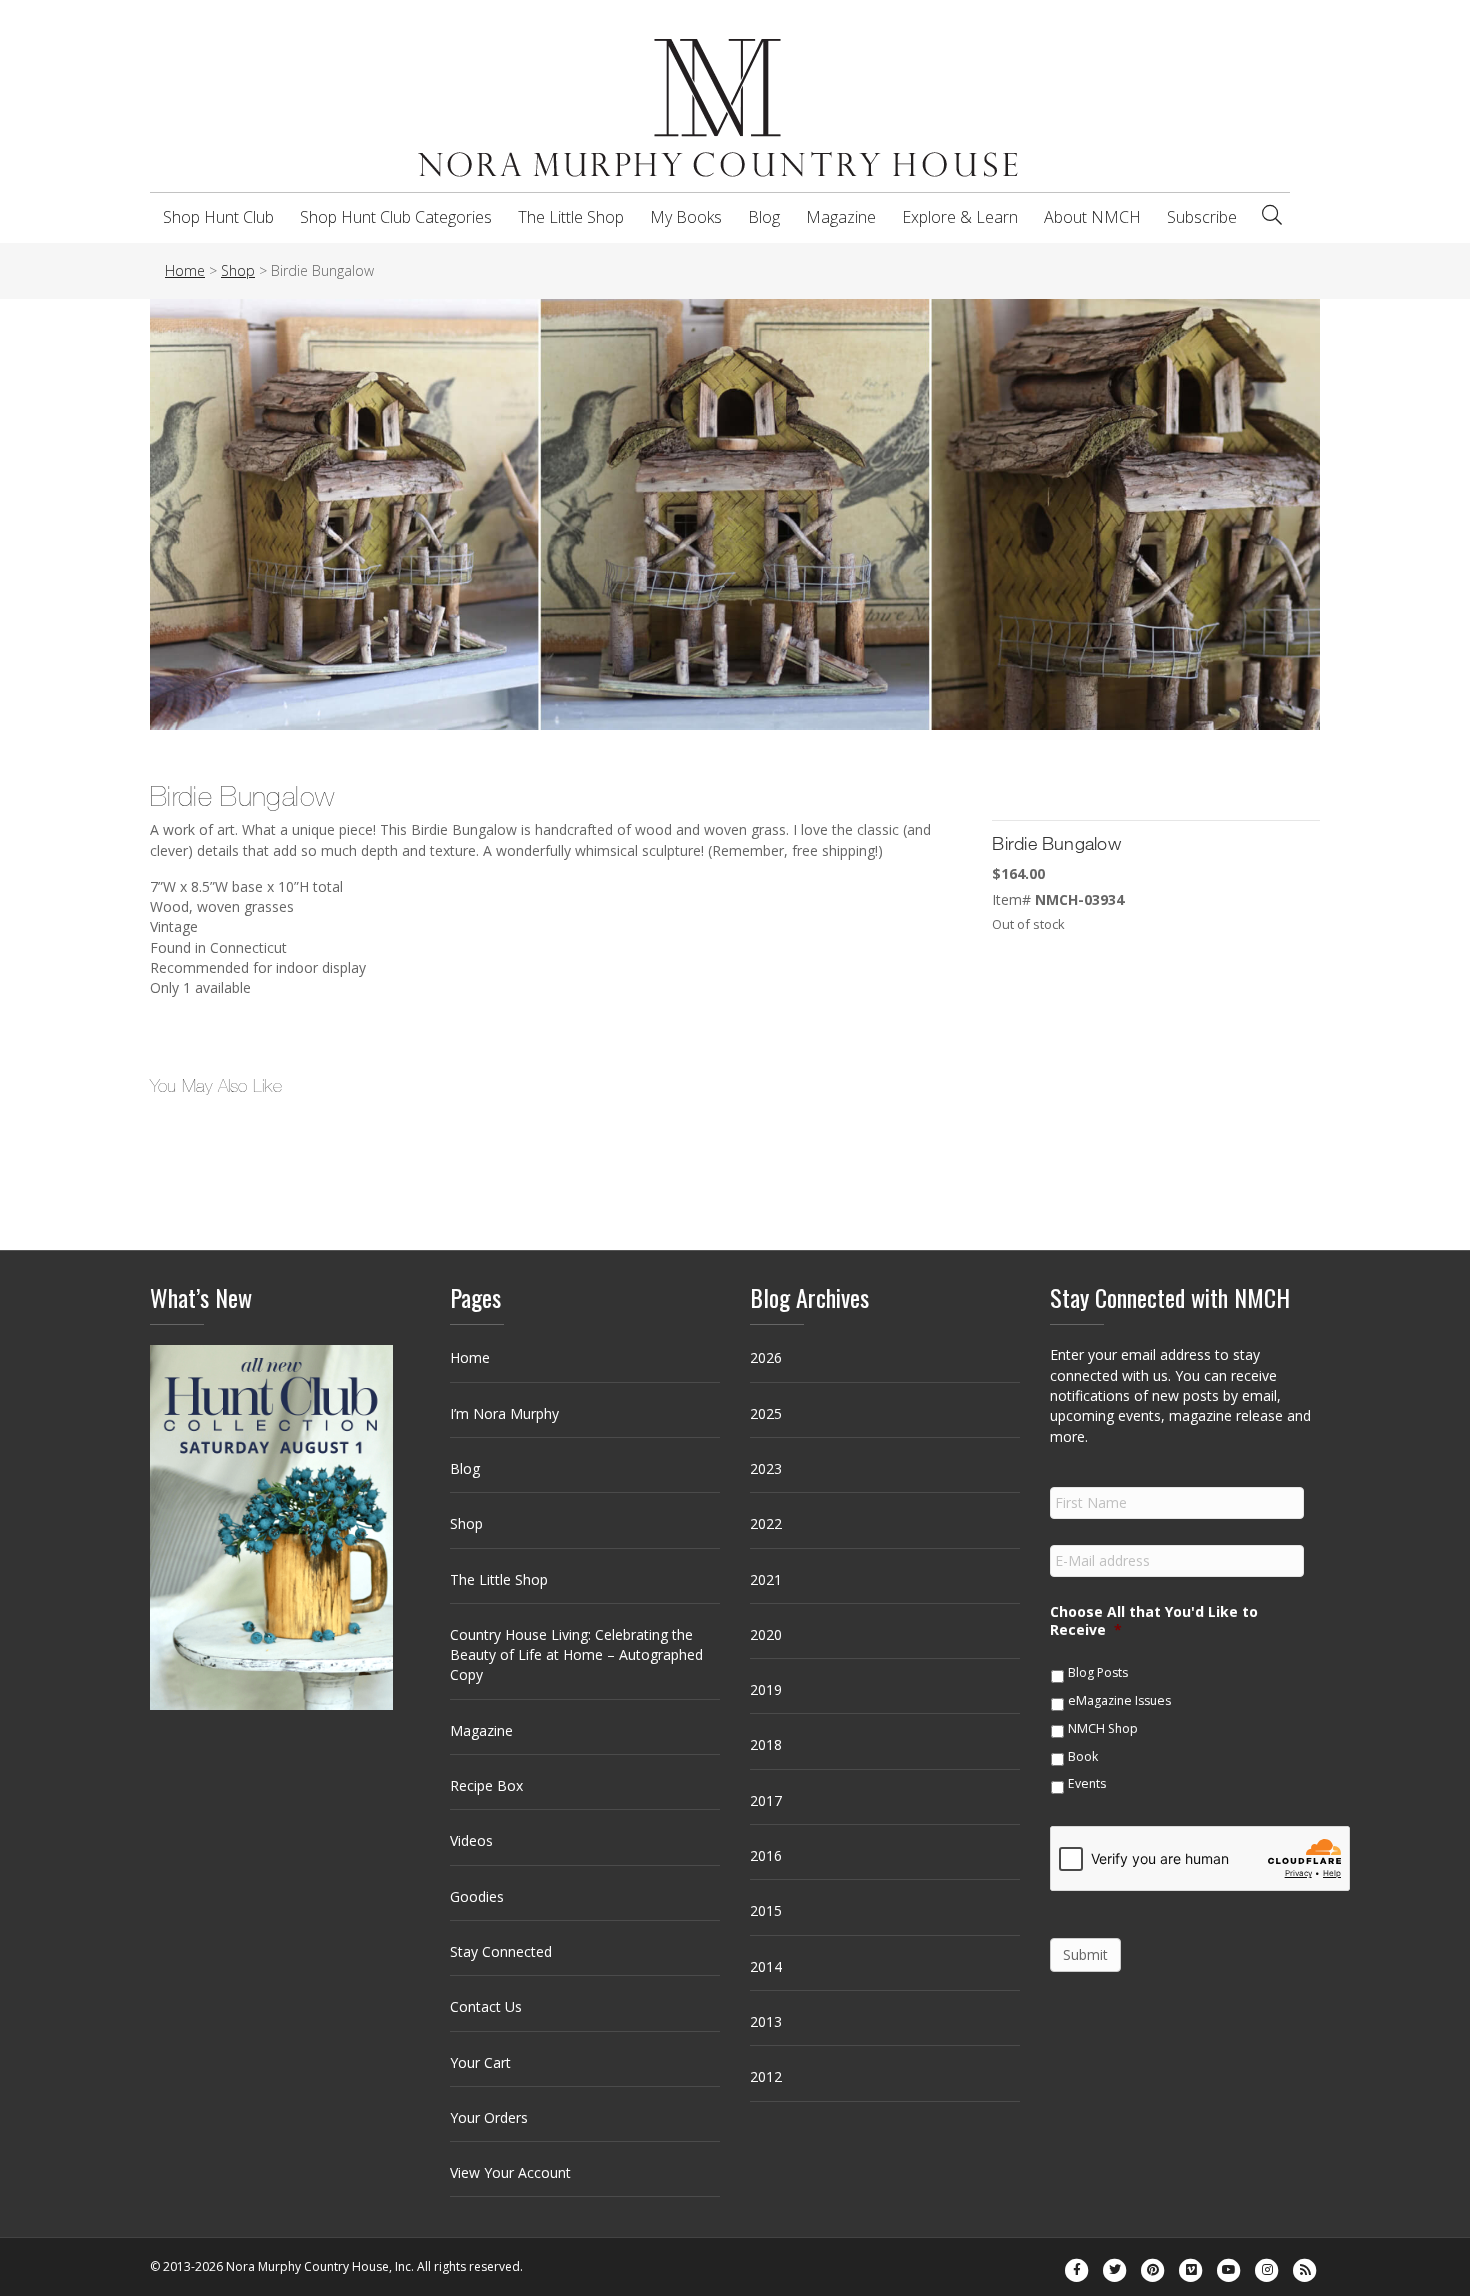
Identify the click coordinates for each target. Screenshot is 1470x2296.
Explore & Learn (960, 217)
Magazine (841, 217)
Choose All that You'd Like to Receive (1154, 1621)
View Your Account (510, 2172)
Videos (471, 1840)
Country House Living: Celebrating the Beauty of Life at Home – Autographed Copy (576, 1655)
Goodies (477, 1896)
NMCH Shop (1103, 1728)
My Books (686, 217)
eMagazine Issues (1119, 1700)
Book (1083, 1756)
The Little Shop (571, 217)
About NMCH (1092, 217)
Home (470, 1357)
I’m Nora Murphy (504, 1413)
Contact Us (486, 2006)
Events (1087, 1783)
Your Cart (480, 2062)
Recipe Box (486, 1785)
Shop (466, 1523)
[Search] (1272, 215)
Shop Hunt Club (218, 217)
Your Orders (489, 2117)
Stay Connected (501, 1951)
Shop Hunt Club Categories (396, 217)
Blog (764, 217)
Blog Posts (1098, 1672)
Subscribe (1202, 217)
